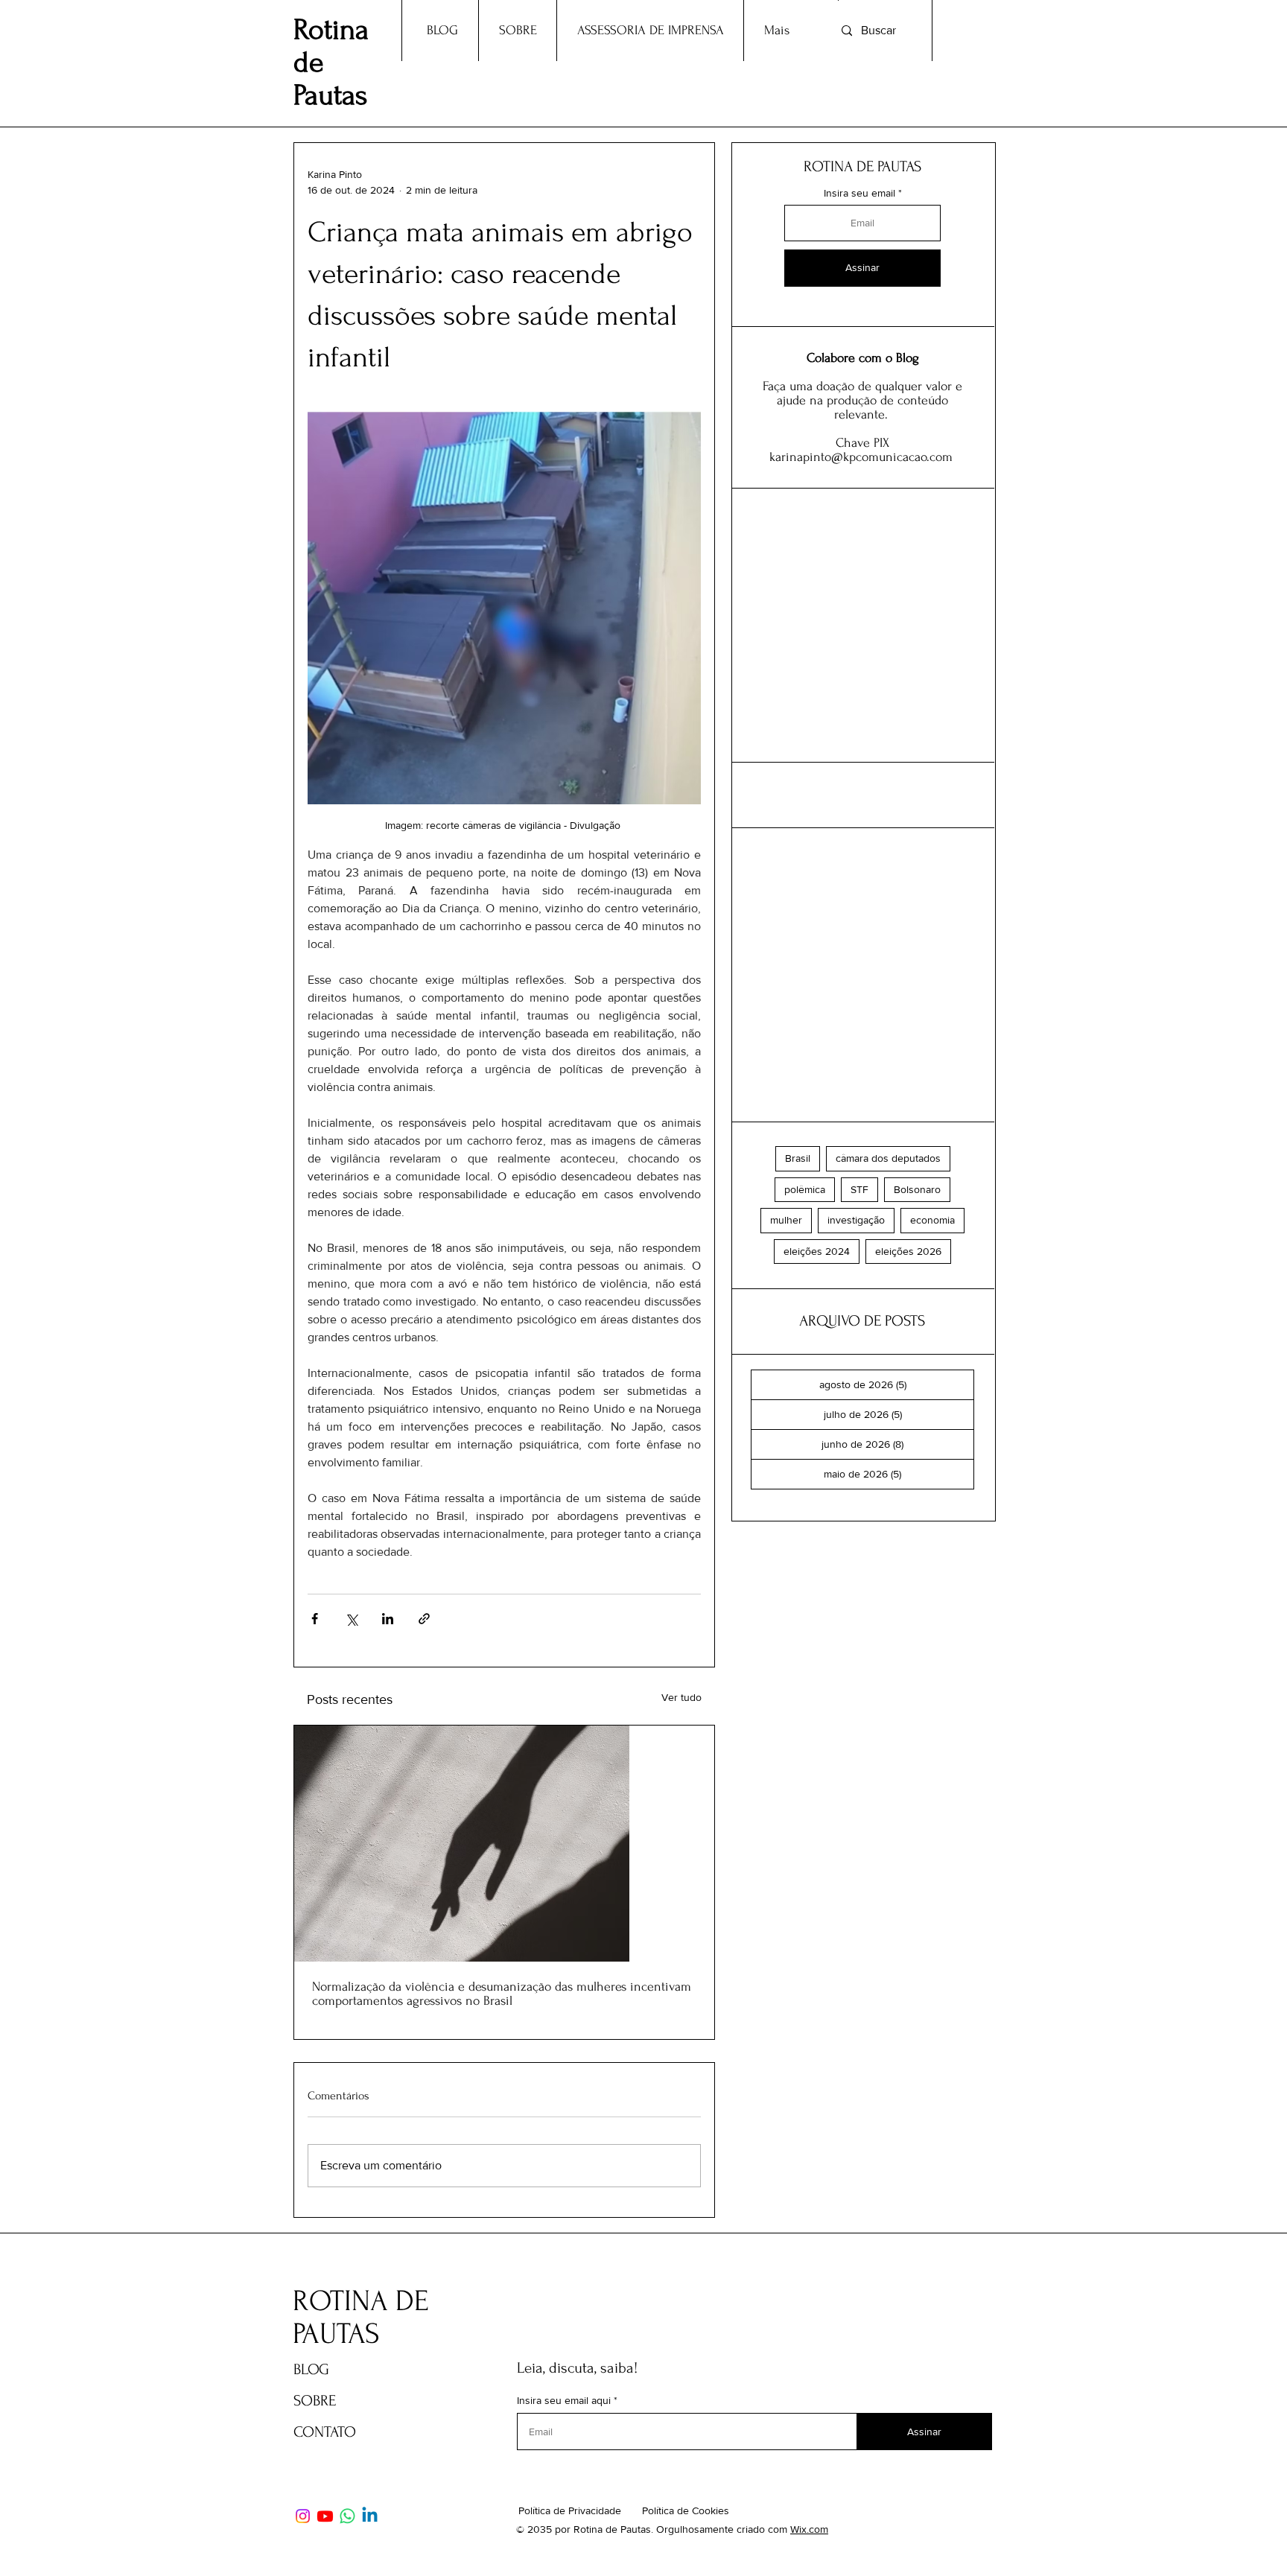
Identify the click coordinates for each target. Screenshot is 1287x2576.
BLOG (311, 2369)
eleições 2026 (908, 1251)
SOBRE (315, 2401)
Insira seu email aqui (564, 2400)
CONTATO (325, 2432)
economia (932, 1220)
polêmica (805, 1189)
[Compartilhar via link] (424, 1619)
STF (859, 1189)
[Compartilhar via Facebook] (315, 1619)
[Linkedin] (370, 2516)
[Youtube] (325, 2516)
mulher (786, 1220)
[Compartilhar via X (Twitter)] (351, 1619)
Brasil (798, 1158)
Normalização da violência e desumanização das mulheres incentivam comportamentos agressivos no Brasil (502, 1994)
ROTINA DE (364, 2301)
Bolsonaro (917, 1189)
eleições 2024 (817, 1251)
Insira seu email (859, 193)
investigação (856, 1220)
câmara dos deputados (888, 1158)
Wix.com (809, 2529)
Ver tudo (681, 1697)
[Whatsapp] (347, 2516)
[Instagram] (303, 2516)
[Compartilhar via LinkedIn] (388, 1619)
